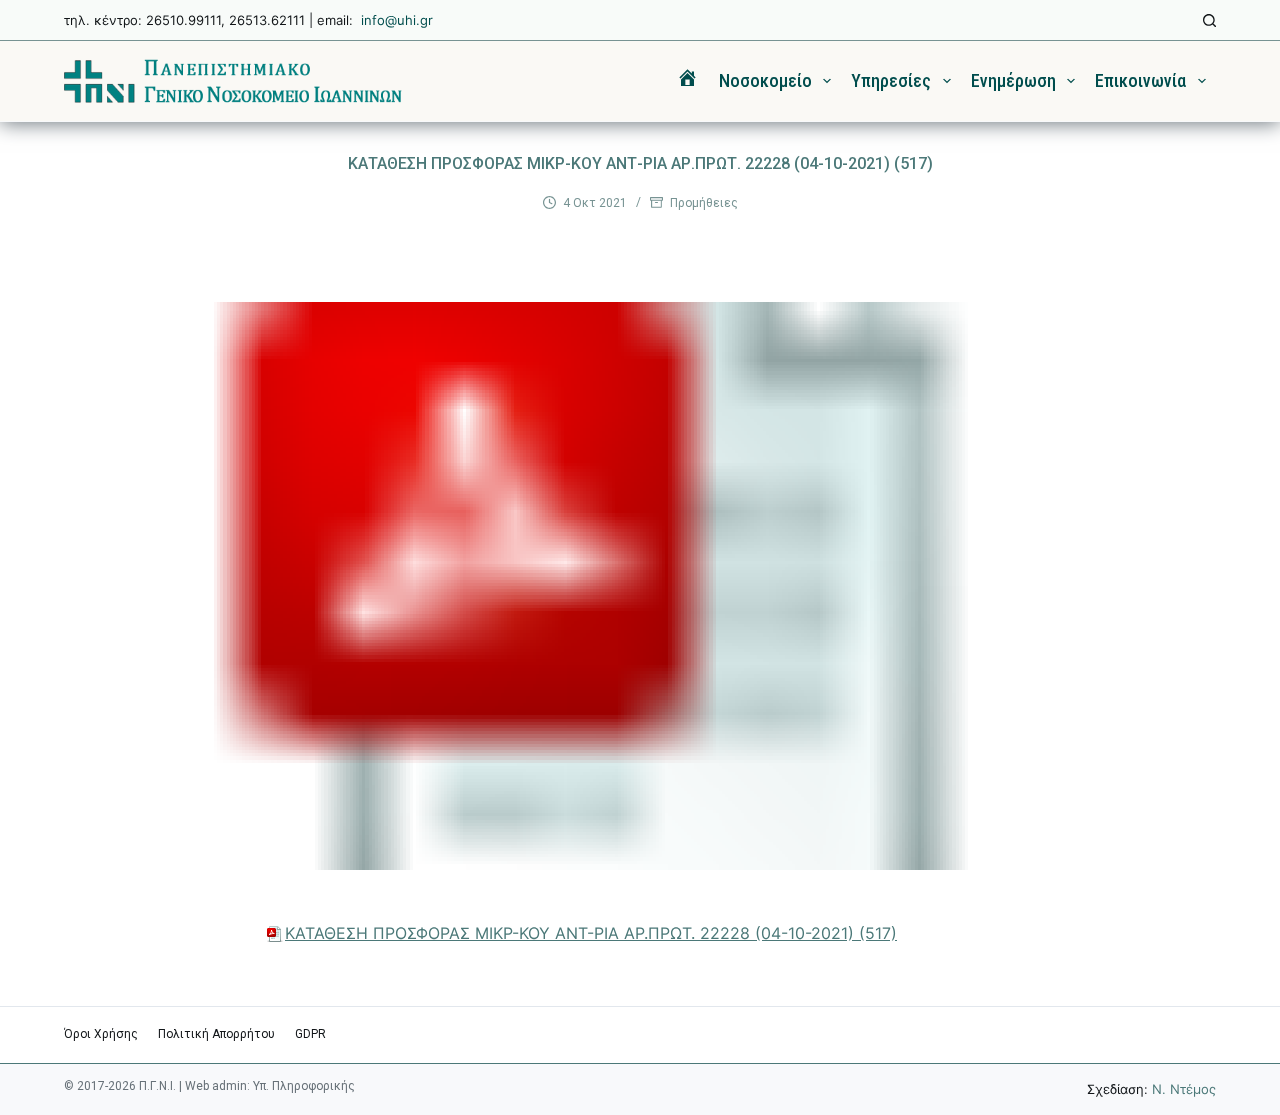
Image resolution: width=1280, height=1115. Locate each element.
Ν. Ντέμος (1184, 1089)
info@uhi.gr (397, 20)
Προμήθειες (704, 203)
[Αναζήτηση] (1209, 20)
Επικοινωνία (1140, 80)
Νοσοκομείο (765, 80)
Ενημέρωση (1013, 80)
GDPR (310, 1034)
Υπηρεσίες (891, 80)
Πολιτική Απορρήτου (216, 1034)
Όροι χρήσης (101, 1034)
